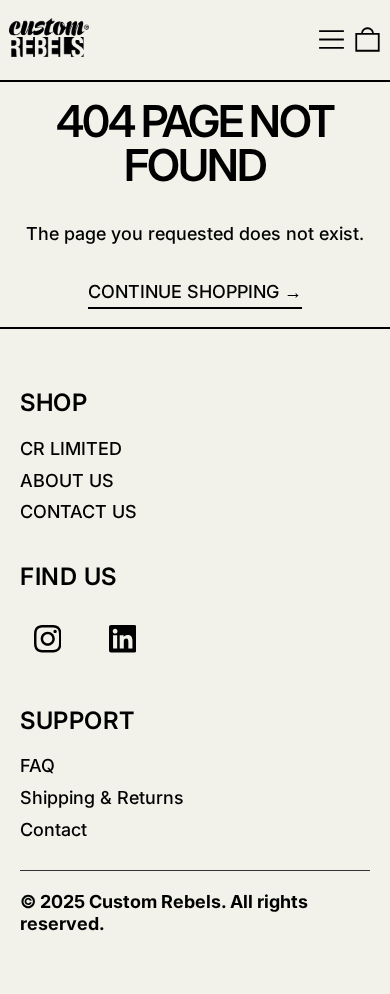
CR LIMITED (71, 448)
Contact (53, 829)
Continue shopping (183, 291)
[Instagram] (47, 639)
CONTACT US (78, 511)
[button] (367, 39)
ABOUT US (67, 480)
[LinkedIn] (122, 639)
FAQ (37, 765)
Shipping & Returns (102, 797)
